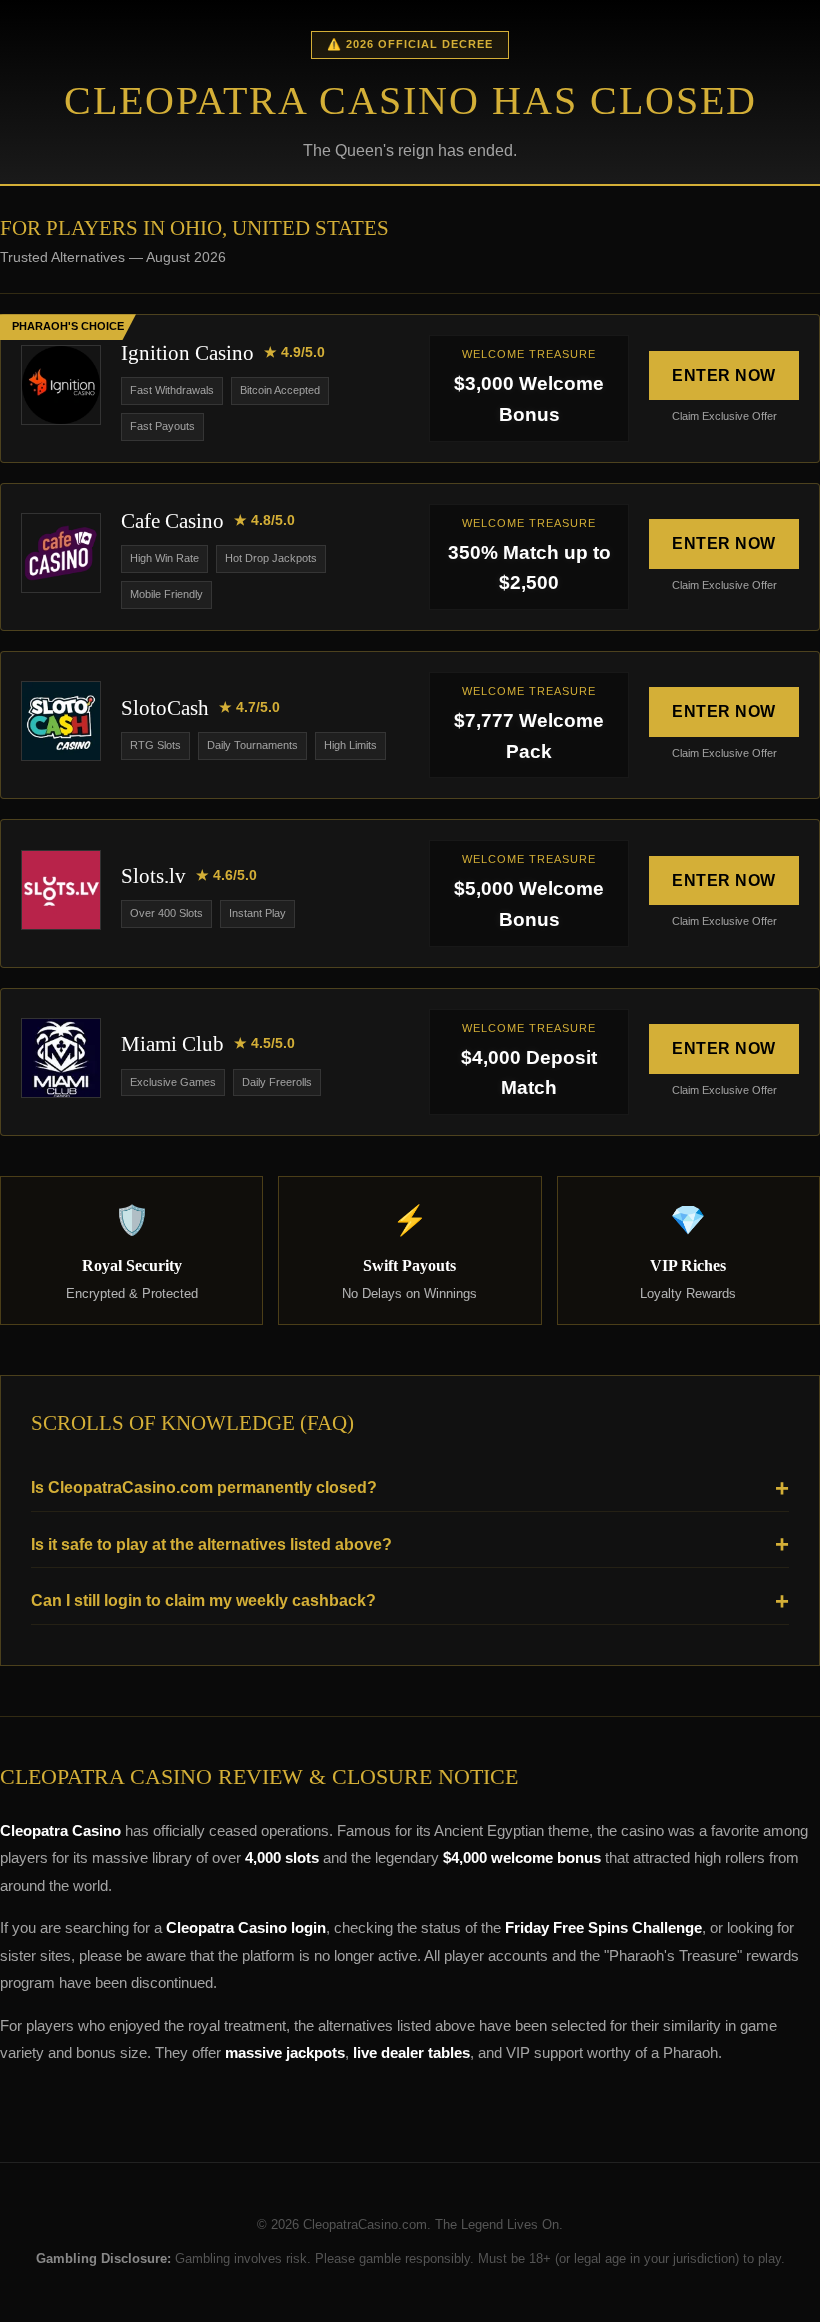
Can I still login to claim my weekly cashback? (203, 1600)
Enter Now (724, 375)
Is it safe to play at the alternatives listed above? (211, 1544)
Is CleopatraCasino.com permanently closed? (204, 1487)
